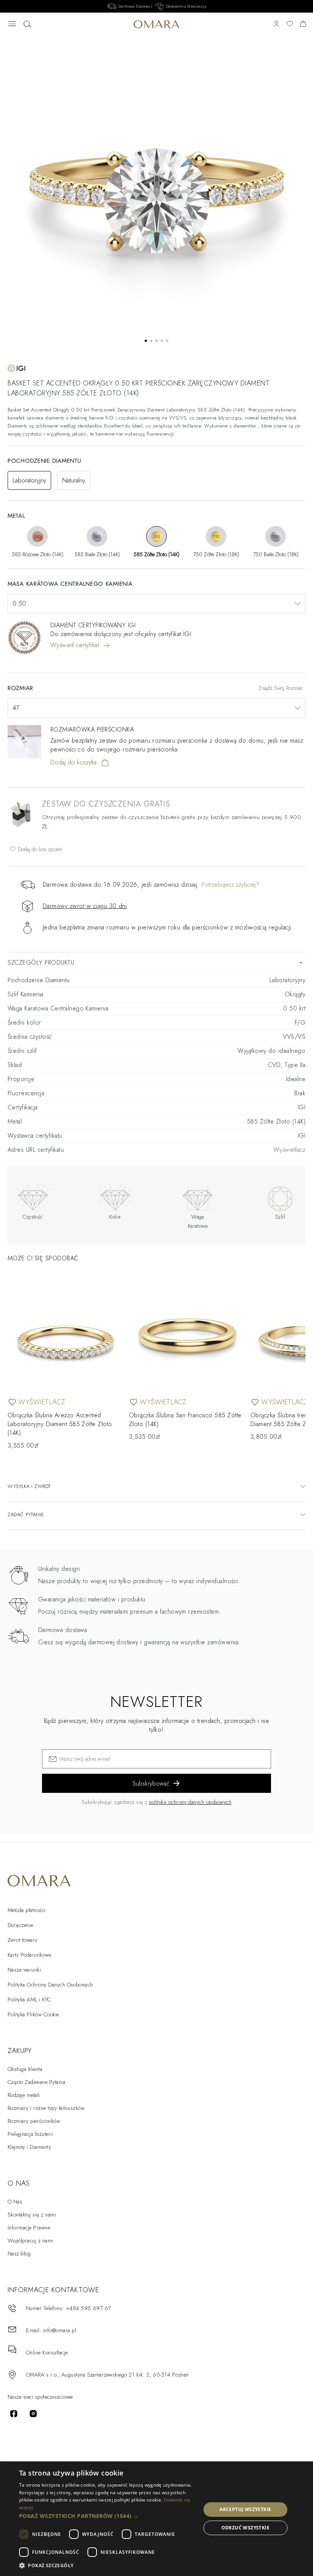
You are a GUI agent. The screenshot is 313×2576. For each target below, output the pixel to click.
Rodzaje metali (24, 2095)
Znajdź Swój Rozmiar (281, 688)
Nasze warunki (24, 1970)
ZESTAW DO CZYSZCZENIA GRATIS (106, 804)
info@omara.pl (60, 2330)
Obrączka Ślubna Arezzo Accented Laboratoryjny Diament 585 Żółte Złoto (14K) (60, 1424)
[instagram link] (33, 2414)
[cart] (303, 24)
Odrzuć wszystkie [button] (245, 2528)
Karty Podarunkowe (29, 1955)
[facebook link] (14, 2414)
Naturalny (74, 480)
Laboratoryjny (29, 480)
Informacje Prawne (29, 2228)
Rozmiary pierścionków (34, 2121)
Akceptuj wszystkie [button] (245, 2509)
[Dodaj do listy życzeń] (12, 1402)
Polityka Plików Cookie (33, 2014)
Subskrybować (151, 1783)
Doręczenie (20, 1925)
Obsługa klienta (25, 2069)
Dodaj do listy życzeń (39, 849)
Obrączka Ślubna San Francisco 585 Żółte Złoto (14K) (185, 1420)
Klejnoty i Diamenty (29, 2147)
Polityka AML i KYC (29, 2000)
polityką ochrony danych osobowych (190, 1802)
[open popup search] (27, 24)
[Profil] (276, 24)
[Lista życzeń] (290, 24)
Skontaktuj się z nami (32, 2215)
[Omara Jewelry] (157, 24)
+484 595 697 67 (89, 2308)
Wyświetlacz (289, 1150)
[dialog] (156, 2519)
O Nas (15, 2202)
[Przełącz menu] (12, 24)
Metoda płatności (27, 1910)
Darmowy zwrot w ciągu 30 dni (85, 906)
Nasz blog (19, 2254)
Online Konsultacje (47, 2353)
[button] (107, 2516)
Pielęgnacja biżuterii (30, 2134)
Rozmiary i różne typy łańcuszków (46, 2108)
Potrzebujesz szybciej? (230, 885)
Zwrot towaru (23, 1940)
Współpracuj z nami (31, 2241)
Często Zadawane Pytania (36, 2082)
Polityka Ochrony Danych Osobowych (50, 1985)
